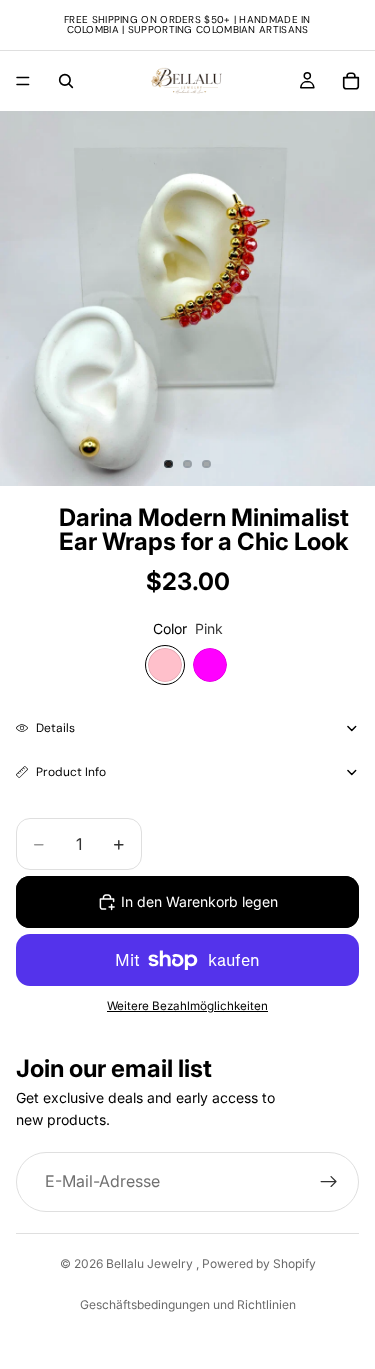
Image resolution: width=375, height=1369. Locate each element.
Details (55, 728)
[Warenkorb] (351, 81)
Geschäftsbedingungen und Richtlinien (188, 1304)
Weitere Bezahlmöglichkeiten (187, 1006)
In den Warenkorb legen (199, 901)
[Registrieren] (329, 1182)
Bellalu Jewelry (151, 1263)
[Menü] (23, 81)
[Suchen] (66, 81)
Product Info (71, 772)
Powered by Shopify (259, 1263)
